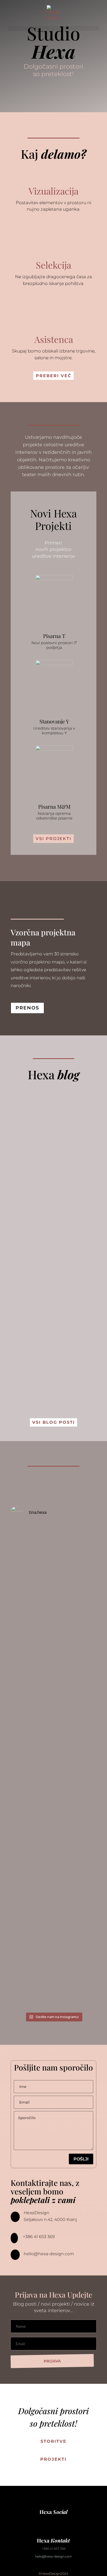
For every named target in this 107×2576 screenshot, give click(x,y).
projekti (53, 2459)
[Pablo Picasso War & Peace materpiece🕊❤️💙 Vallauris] (53, 1891)
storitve (53, 2441)
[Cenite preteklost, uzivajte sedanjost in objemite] (53, 1552)
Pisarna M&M (54, 806)
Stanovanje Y (54, 721)
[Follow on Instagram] (43, 2521)
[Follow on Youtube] (53, 2521)
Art (21, 1154)
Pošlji (81, 2159)
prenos (27, 1008)
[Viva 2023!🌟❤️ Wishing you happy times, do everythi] (53, 1823)
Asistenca (54, 339)
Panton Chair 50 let (50, 1318)
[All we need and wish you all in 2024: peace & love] (53, 1768)
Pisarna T (54, 636)
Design (25, 1329)
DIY (20, 1243)
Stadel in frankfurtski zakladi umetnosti (51, 1133)
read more (28, 1201)
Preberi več (54, 376)
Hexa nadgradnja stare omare (46, 1227)
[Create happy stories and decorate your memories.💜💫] (53, 1969)
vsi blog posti (53, 1422)
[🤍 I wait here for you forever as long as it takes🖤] (53, 1645)
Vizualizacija (53, 191)
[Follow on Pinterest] (64, 2521)
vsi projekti (53, 839)
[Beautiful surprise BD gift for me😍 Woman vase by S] (53, 1596)
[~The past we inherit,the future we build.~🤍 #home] (53, 1710)
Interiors (40, 1243)
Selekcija (53, 265)
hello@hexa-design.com (49, 2254)
